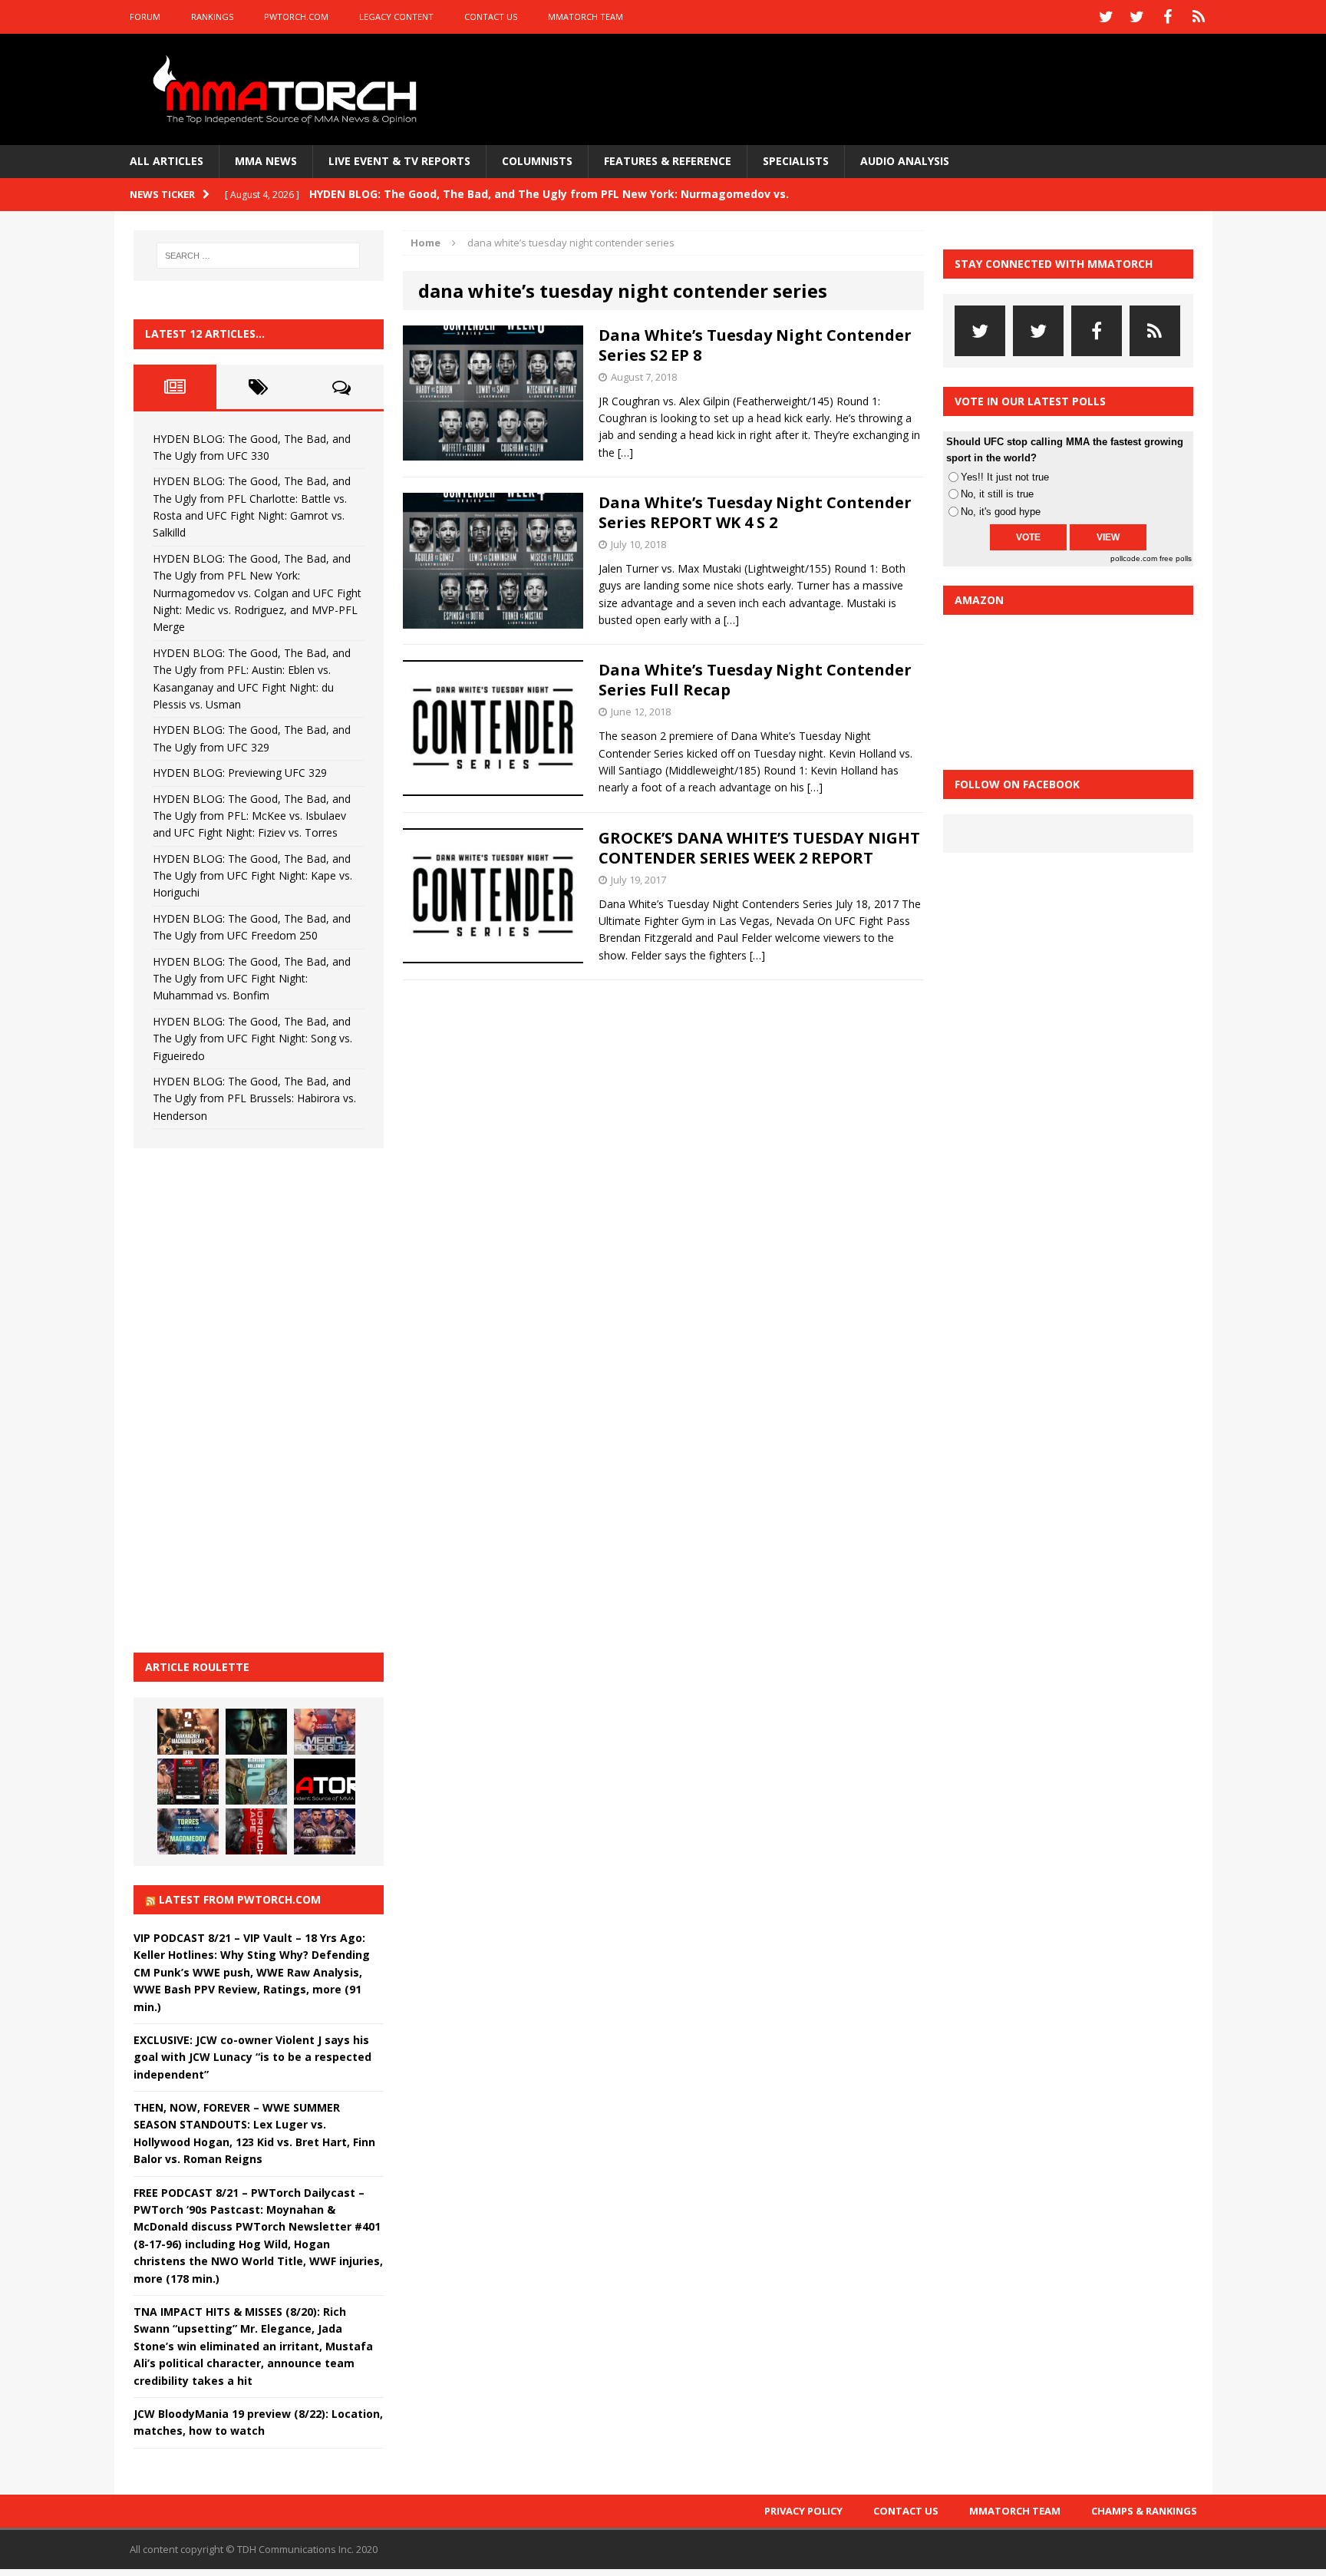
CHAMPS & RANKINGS (1144, 2511)
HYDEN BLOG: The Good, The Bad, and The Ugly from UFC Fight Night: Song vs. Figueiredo (252, 1039)
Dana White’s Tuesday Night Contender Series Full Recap (755, 680)
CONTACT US (491, 17)
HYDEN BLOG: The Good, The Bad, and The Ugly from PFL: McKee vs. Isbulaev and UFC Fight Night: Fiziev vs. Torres (252, 816)
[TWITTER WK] (1137, 17)
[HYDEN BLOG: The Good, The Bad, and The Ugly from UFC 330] (188, 1732)
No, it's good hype (1001, 512)
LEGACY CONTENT (396, 17)
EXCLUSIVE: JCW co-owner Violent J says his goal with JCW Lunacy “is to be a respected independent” (252, 2057)
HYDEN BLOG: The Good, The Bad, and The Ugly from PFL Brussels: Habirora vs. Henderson (254, 1098)
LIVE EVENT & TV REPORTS (399, 161)
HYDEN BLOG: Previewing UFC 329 (240, 773)
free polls (1176, 558)
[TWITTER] (1107, 17)
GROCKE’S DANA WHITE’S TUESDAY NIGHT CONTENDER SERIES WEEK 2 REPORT (759, 848)
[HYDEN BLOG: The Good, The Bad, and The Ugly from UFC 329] (256, 1782)
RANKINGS (212, 17)
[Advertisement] (249, 1398)
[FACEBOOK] (1168, 17)
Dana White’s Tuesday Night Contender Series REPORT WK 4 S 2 (755, 512)
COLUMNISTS (537, 161)
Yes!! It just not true (1005, 477)
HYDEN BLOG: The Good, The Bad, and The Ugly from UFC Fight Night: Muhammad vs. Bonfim (252, 979)
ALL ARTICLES (167, 161)
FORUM (145, 17)
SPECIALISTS (796, 161)
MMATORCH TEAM (585, 17)
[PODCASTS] (1199, 17)
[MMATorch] (288, 89)
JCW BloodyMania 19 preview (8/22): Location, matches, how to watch (258, 2422)
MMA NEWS (266, 161)
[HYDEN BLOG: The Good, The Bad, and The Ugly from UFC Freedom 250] (325, 1831)
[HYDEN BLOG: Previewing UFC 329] (325, 1782)
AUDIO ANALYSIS (905, 161)
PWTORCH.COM (296, 17)
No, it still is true (997, 494)
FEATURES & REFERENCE (668, 161)
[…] (625, 452)
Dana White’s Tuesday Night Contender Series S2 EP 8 (755, 345)
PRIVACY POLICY (803, 2511)
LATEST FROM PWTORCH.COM (240, 1899)
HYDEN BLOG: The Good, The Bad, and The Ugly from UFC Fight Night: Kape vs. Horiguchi (252, 876)
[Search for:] (259, 256)
